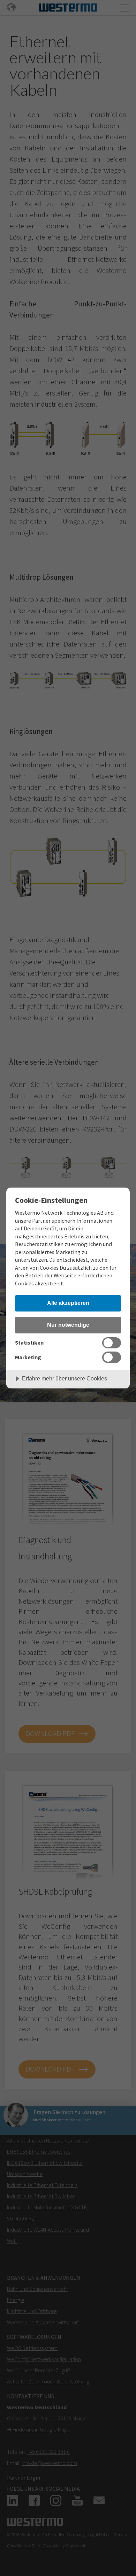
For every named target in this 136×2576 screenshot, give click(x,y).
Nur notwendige (68, 1325)
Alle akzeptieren (68, 1303)
